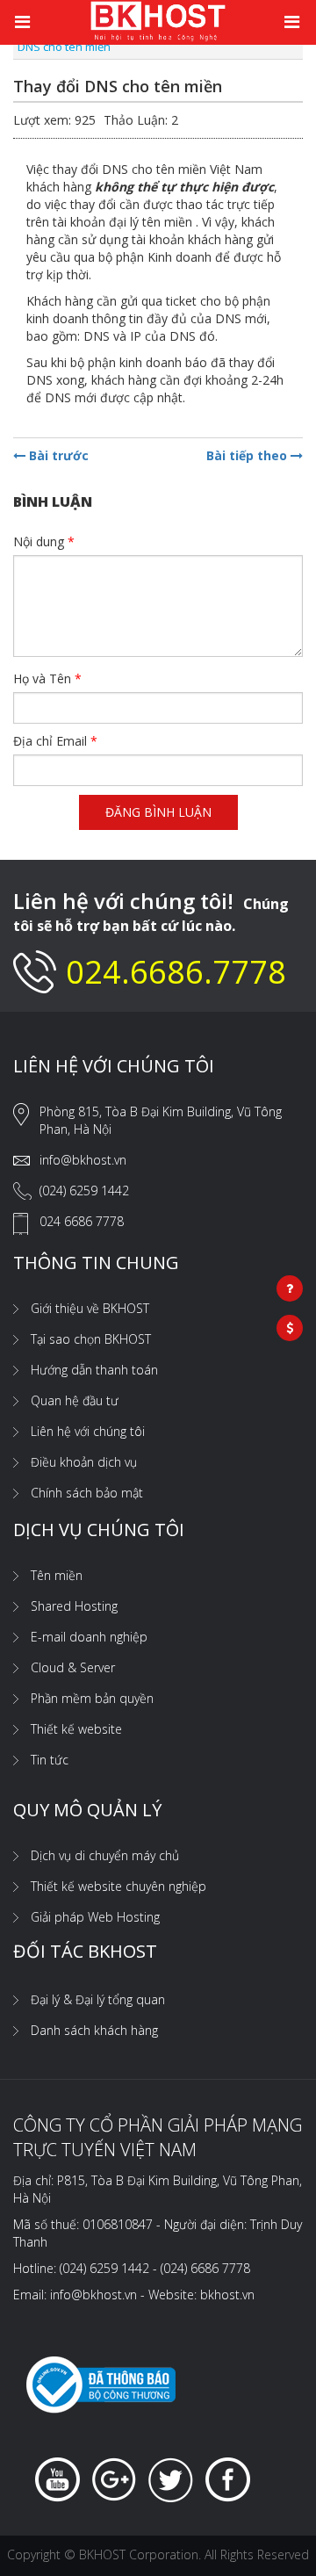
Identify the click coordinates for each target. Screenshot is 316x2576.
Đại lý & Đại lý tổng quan (98, 1999)
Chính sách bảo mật (87, 1493)
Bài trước (57, 455)
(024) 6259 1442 (84, 1191)
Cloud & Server (73, 1667)
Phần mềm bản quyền (92, 1698)
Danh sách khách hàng (94, 2030)
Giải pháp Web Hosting (95, 1917)
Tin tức (50, 1760)
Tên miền (57, 1575)
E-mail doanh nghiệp (89, 1637)
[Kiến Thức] (158, 20)
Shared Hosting (74, 1606)
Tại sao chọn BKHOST (91, 1339)
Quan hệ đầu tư (75, 1400)
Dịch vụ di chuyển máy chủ (105, 1855)
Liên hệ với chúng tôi (88, 1431)
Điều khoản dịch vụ (84, 1462)
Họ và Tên (47, 678)
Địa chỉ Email (55, 741)
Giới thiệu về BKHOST (90, 1308)
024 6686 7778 (82, 1221)
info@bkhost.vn (83, 1160)
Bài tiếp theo (248, 455)
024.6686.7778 (176, 972)
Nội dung (44, 541)
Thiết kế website (76, 1729)
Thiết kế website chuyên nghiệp (118, 1886)
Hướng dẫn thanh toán (94, 1370)
